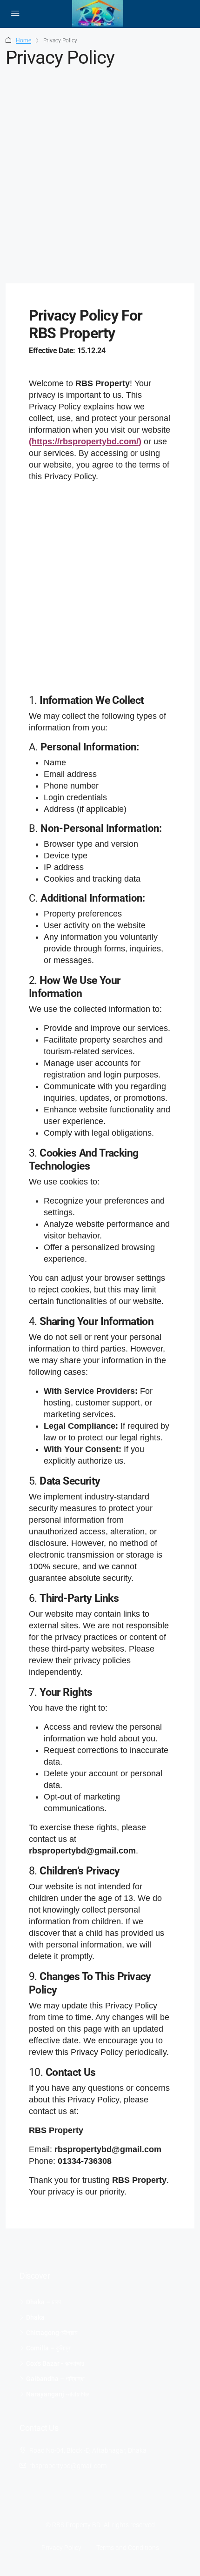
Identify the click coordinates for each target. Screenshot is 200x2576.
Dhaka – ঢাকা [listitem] (43, 2302)
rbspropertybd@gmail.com (68, 2466)
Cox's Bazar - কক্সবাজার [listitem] (55, 2363)
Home (23, 40)
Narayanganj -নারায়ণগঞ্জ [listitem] (57, 2394)
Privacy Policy (61, 2548)
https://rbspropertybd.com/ (85, 442)
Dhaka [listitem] (35, 2317)
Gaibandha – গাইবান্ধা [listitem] (55, 2379)
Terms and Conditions (128, 2548)
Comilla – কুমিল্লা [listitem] (49, 2348)
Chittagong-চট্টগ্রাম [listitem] (52, 2333)
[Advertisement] (100, 180)
